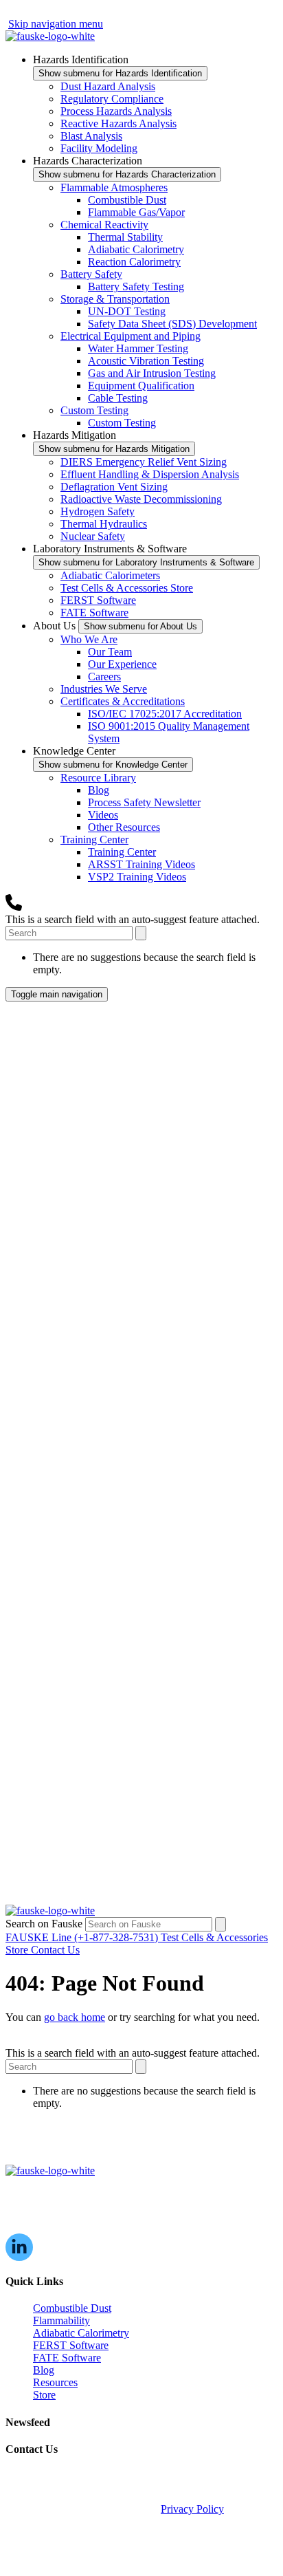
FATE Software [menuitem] (67, 2358)
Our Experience (122, 664)
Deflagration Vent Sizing (114, 487)
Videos (103, 815)
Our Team (110, 652)
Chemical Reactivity (104, 225)
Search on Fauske (45, 1924)
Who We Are (89, 639)
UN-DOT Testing (127, 311)
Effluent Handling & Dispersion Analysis (150, 474)
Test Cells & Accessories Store (127, 588)
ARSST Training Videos (141, 864)
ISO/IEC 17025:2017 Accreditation (165, 714)
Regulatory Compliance (112, 99)
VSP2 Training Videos (137, 877)
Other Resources (124, 827)
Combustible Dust (127, 200)
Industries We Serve (104, 689)
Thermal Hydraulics (104, 524)
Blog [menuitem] (44, 2370)
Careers (104, 677)
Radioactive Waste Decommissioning (141, 499)
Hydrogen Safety (98, 511)
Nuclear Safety (93, 536)
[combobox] (69, 933)
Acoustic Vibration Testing (146, 361)
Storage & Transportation (115, 299)
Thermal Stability (125, 237)
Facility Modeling (99, 148)
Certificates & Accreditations (123, 701)
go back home (75, 2017)
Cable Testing (118, 398)
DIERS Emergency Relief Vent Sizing (144, 462)
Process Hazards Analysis (116, 111)
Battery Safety (91, 274)
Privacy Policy (192, 2509)
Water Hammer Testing (138, 348)
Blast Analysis (91, 136)
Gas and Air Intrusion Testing (152, 373)
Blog (99, 790)
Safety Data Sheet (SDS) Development (172, 324)
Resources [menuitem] (55, 2382)
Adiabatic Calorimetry (136, 249)
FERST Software (98, 600)
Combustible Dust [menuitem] (72, 2308)
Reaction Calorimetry (134, 262)
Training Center (94, 840)
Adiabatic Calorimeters (110, 575)
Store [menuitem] (44, 2395)
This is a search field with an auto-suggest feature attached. (133, 919)
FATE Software (94, 613)
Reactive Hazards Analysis (118, 123)
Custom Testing (94, 410)
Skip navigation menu (56, 24)
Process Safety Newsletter (144, 802)
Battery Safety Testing (136, 286)
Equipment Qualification (141, 386)
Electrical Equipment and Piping (131, 336)
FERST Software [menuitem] (71, 2345)
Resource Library (98, 778)
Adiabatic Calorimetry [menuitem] (81, 2333)
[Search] (141, 933)
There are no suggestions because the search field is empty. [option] (144, 963)
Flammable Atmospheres (114, 187)
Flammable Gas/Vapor (136, 212)
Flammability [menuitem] (61, 2320)
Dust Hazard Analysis (108, 86)
